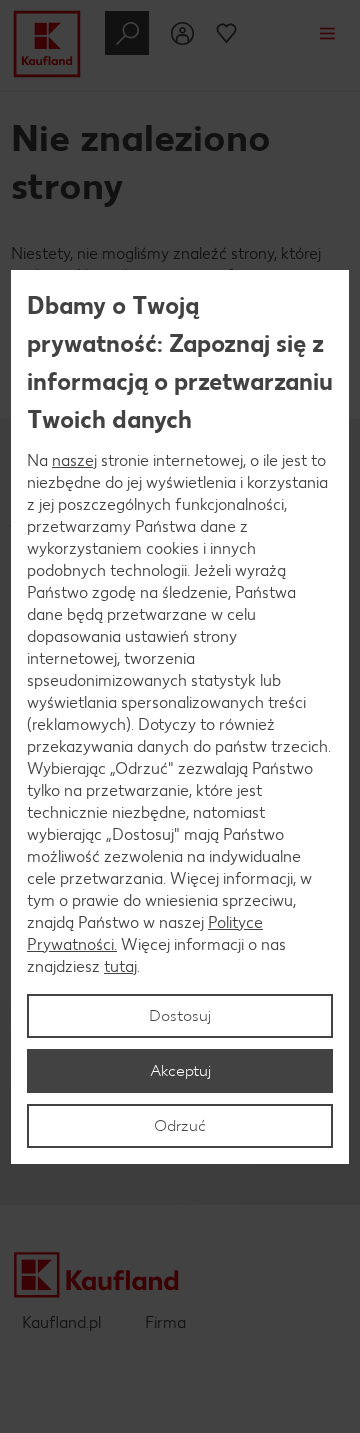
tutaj (120, 966)
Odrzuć (180, 1125)
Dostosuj (180, 1015)
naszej (74, 460)
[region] (180, 717)
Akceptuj (180, 1070)
